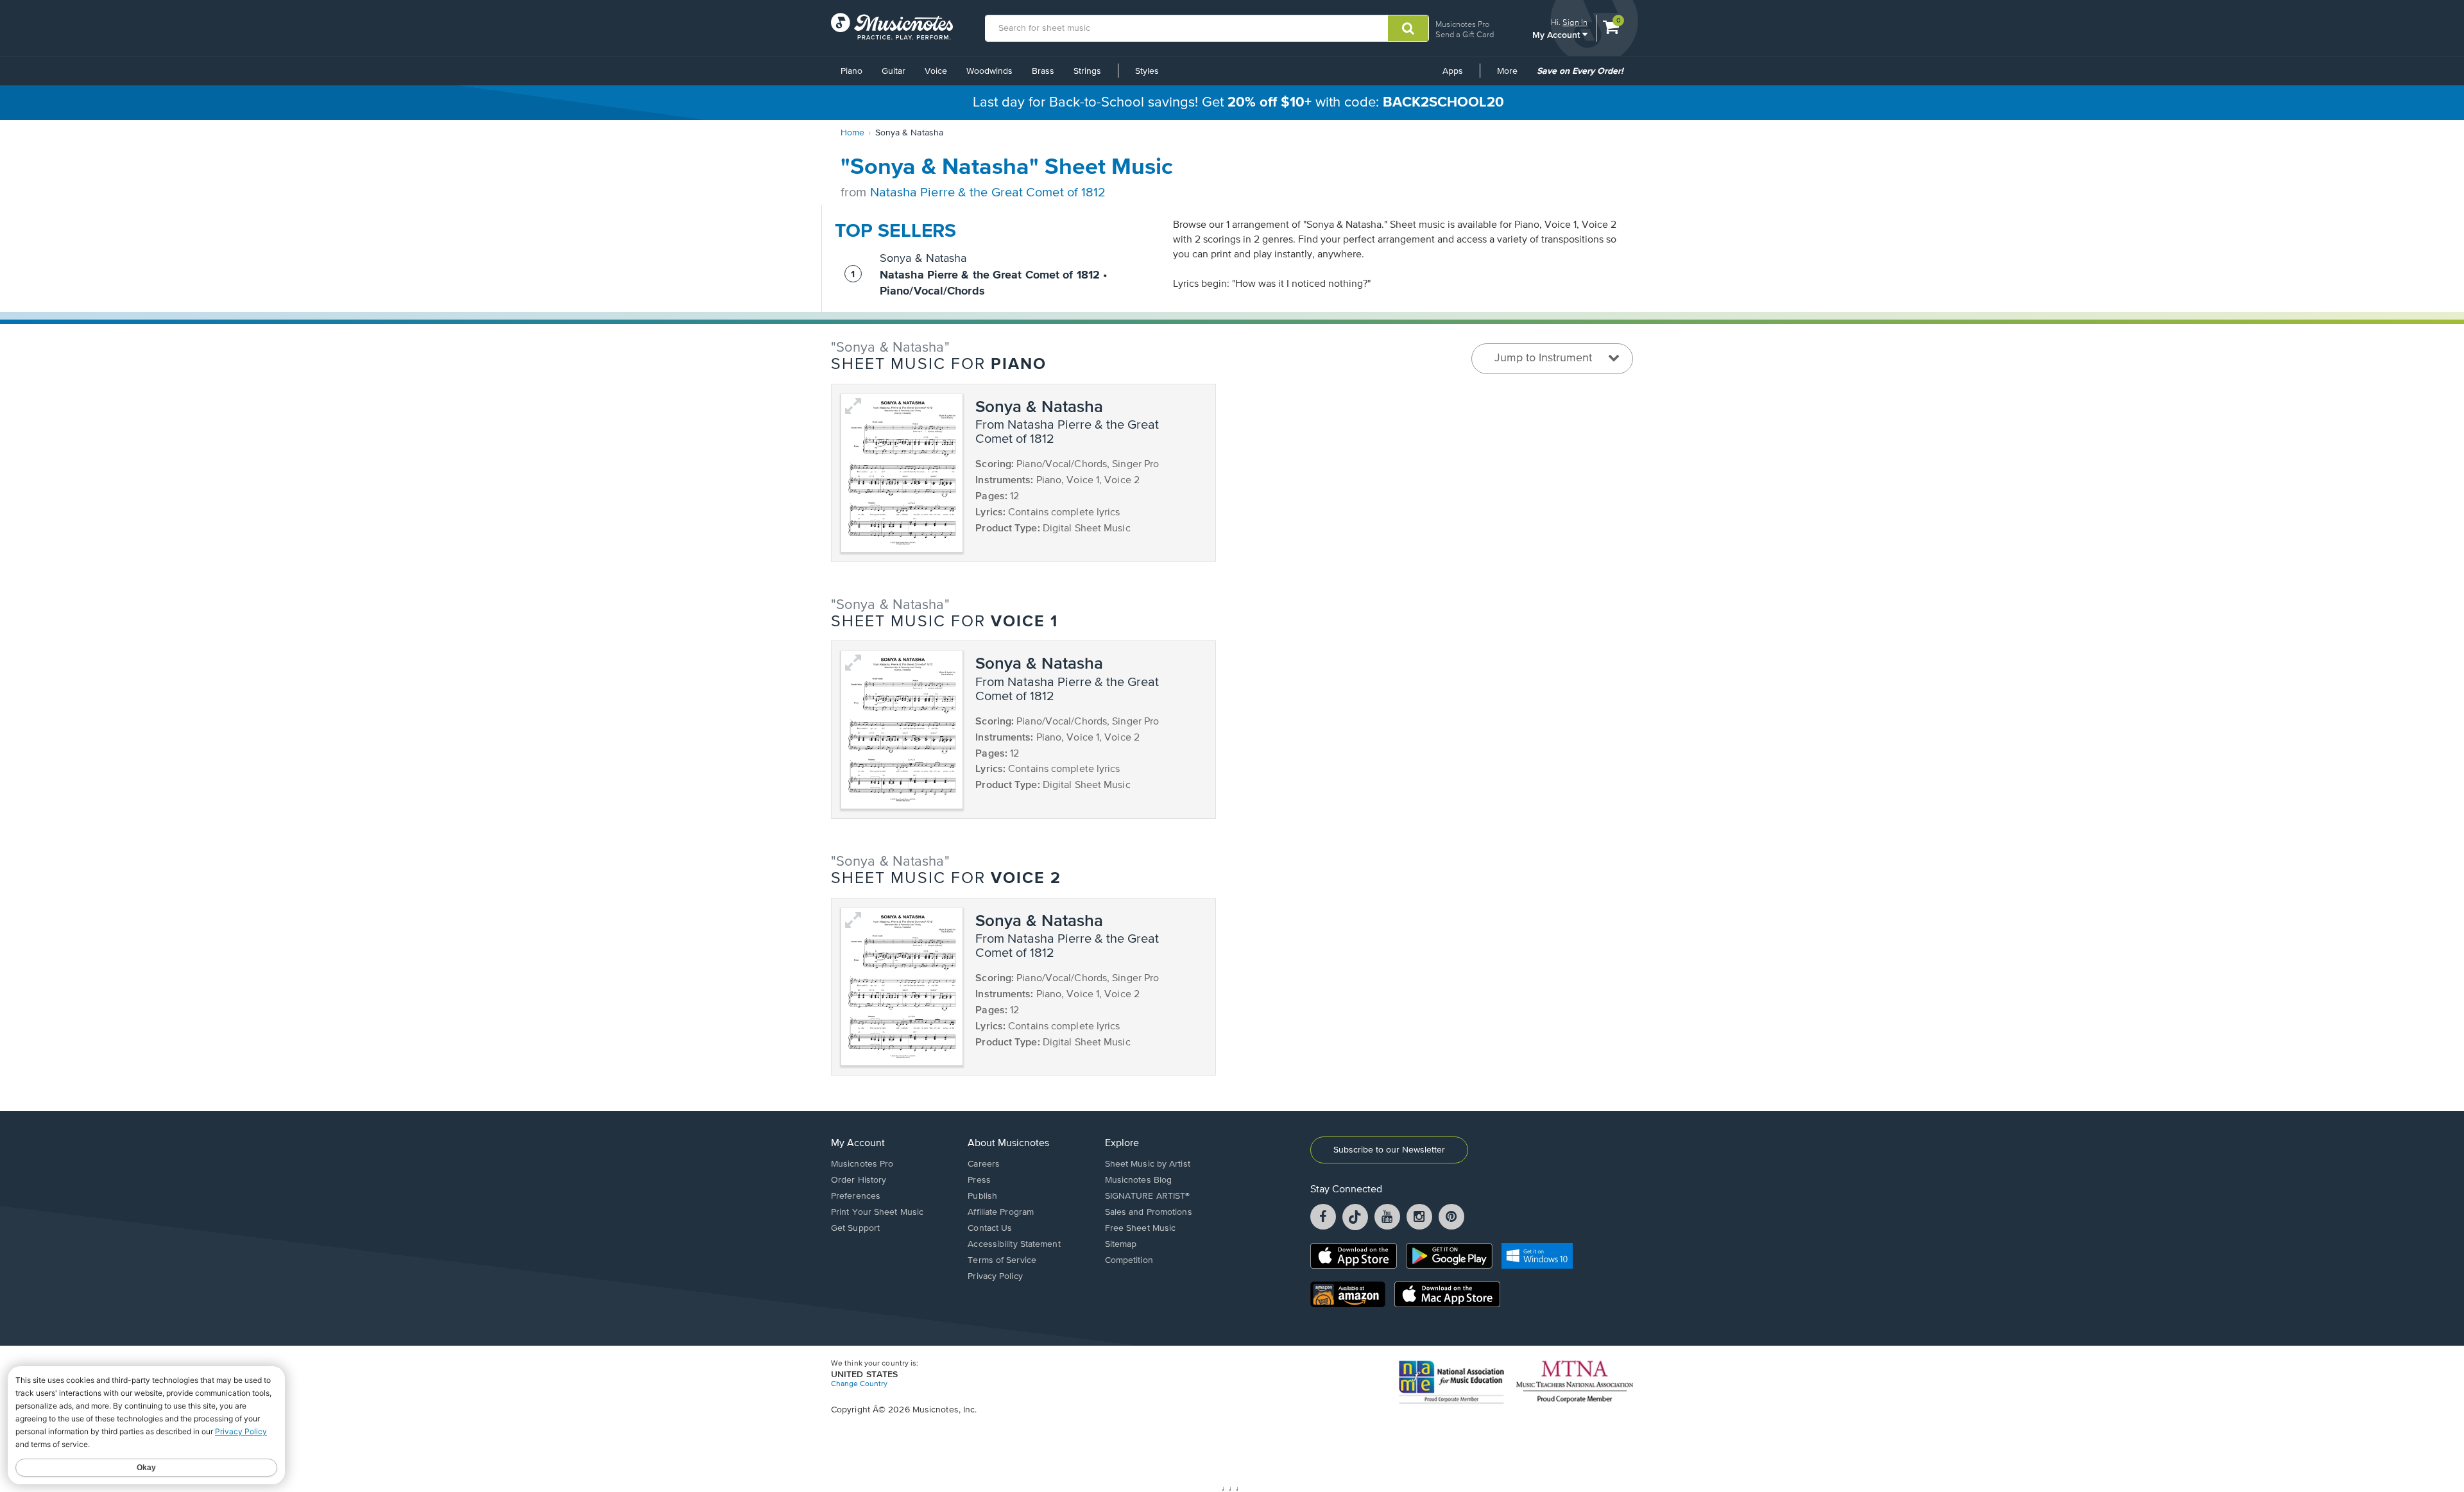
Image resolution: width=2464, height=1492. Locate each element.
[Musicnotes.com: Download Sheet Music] (892, 26)
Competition (1129, 1260)
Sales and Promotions (1149, 1212)
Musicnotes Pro (1462, 24)
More (1512, 76)
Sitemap (1121, 1244)
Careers (984, 1164)
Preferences (856, 1196)
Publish (982, 1196)
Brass (1043, 71)
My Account (1557, 34)
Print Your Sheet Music (877, 1212)
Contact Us (990, 1228)
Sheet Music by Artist (1148, 1164)
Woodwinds (989, 71)
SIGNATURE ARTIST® (1148, 1196)
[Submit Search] (1408, 28)
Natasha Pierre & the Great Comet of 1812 (988, 193)
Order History (859, 1180)
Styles (1147, 71)
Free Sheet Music (1141, 1228)
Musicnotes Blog (1139, 1180)
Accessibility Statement (1014, 1244)
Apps (1453, 71)
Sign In (1575, 22)
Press (979, 1180)
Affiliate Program (1001, 1212)
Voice (936, 71)
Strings (1087, 71)
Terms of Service (1002, 1260)
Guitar (894, 71)
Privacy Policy (995, 1276)
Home (852, 133)
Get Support (855, 1228)
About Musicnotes (1008, 1144)
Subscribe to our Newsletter (1389, 1150)
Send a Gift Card (1465, 34)
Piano (851, 71)
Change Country (859, 1384)
